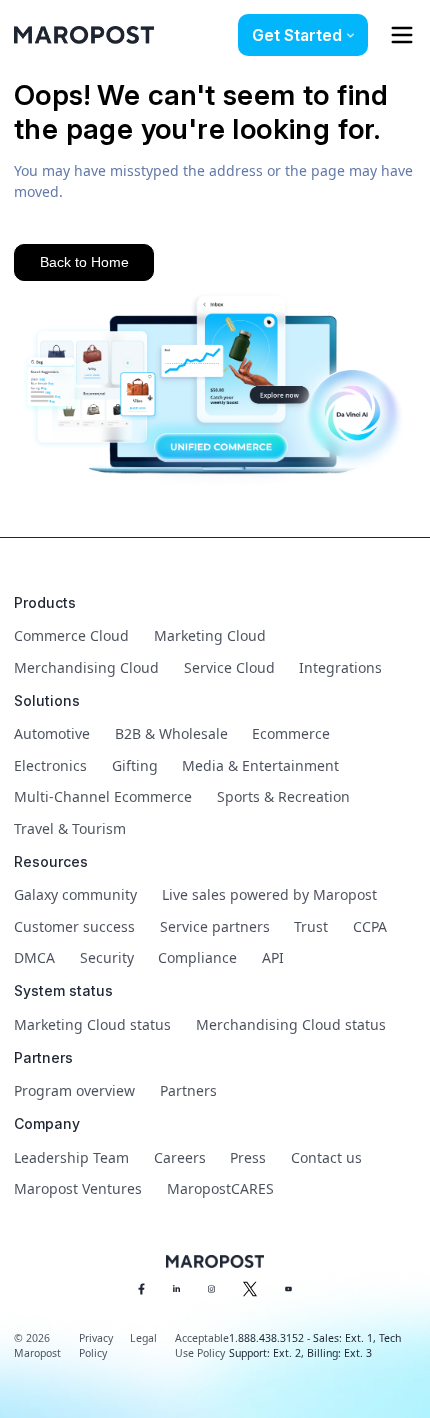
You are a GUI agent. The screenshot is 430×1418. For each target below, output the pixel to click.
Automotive (52, 733)
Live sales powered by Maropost (269, 894)
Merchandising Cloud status (291, 1024)
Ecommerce (291, 733)
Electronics (50, 765)
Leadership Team (71, 1157)
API (273, 957)
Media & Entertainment (260, 765)
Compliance (197, 957)
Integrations (340, 667)
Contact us (326, 1157)
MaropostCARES (220, 1188)
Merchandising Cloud (86, 667)
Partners (188, 1090)
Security (107, 957)
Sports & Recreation (283, 796)
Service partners (215, 926)
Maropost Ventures (78, 1188)
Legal (143, 1338)
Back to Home (84, 262)
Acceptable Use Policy (202, 1346)
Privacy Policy (96, 1346)
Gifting (135, 765)
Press (248, 1157)
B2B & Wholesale (171, 733)
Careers (180, 1157)
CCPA (370, 926)
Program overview (74, 1090)
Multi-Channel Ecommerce (103, 796)
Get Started (297, 35)
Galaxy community (75, 894)
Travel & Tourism (70, 828)
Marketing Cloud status (92, 1024)
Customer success (74, 926)
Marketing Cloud (210, 635)
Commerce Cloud (71, 635)
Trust (311, 926)
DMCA (34, 957)
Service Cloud (229, 667)
